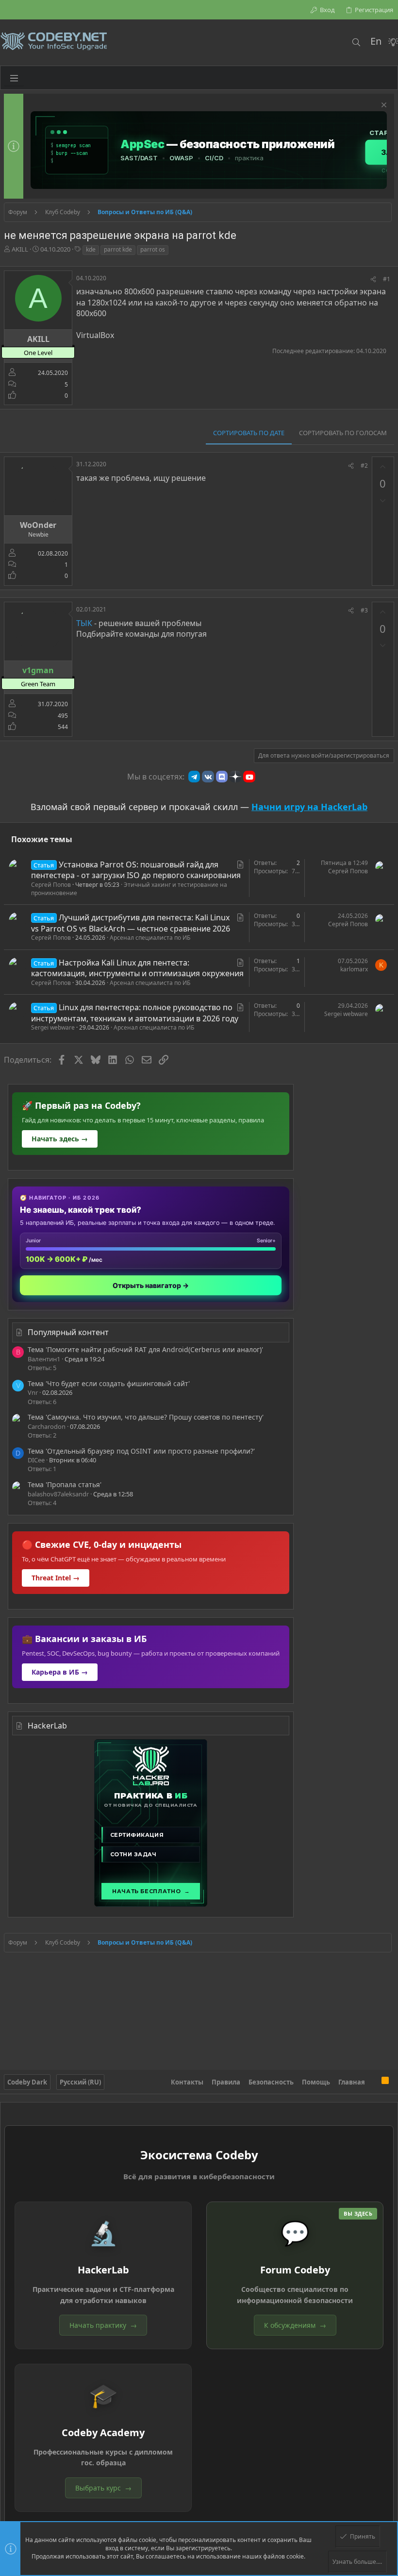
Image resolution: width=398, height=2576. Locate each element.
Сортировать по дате (249, 433)
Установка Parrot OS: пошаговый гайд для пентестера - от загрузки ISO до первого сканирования (136, 870)
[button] (14, 78)
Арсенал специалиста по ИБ (150, 938)
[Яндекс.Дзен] (235, 777)
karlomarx (354, 969)
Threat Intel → (56, 1578)
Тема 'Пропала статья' (65, 1484)
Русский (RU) (80, 2082)
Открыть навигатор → (151, 1285)
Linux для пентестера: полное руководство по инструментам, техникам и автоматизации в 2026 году (135, 1013)
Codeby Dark (27, 2082)
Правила (226, 2082)
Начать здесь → (60, 1139)
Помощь (316, 2082)
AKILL (20, 249)
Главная (352, 2082)
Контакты (187, 2082)
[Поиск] (356, 42)
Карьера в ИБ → (60, 1672)
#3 (364, 610)
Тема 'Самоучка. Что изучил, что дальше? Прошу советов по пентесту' (146, 1417)
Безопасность (271, 2082)
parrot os (153, 249)
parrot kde (118, 249)
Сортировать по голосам (343, 433)
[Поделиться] (373, 280)
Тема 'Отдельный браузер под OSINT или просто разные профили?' (141, 1451)
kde (91, 249)
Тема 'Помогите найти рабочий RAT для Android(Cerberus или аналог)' (145, 1349)
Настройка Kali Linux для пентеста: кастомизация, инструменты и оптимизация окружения (137, 968)
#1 (387, 279)
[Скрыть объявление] (383, 106)
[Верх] (373, 2082)
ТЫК (84, 623)
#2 (364, 466)
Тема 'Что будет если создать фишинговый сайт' (109, 1383)
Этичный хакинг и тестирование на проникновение (129, 889)
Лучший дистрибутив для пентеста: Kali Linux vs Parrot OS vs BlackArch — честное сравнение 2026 (131, 923)
